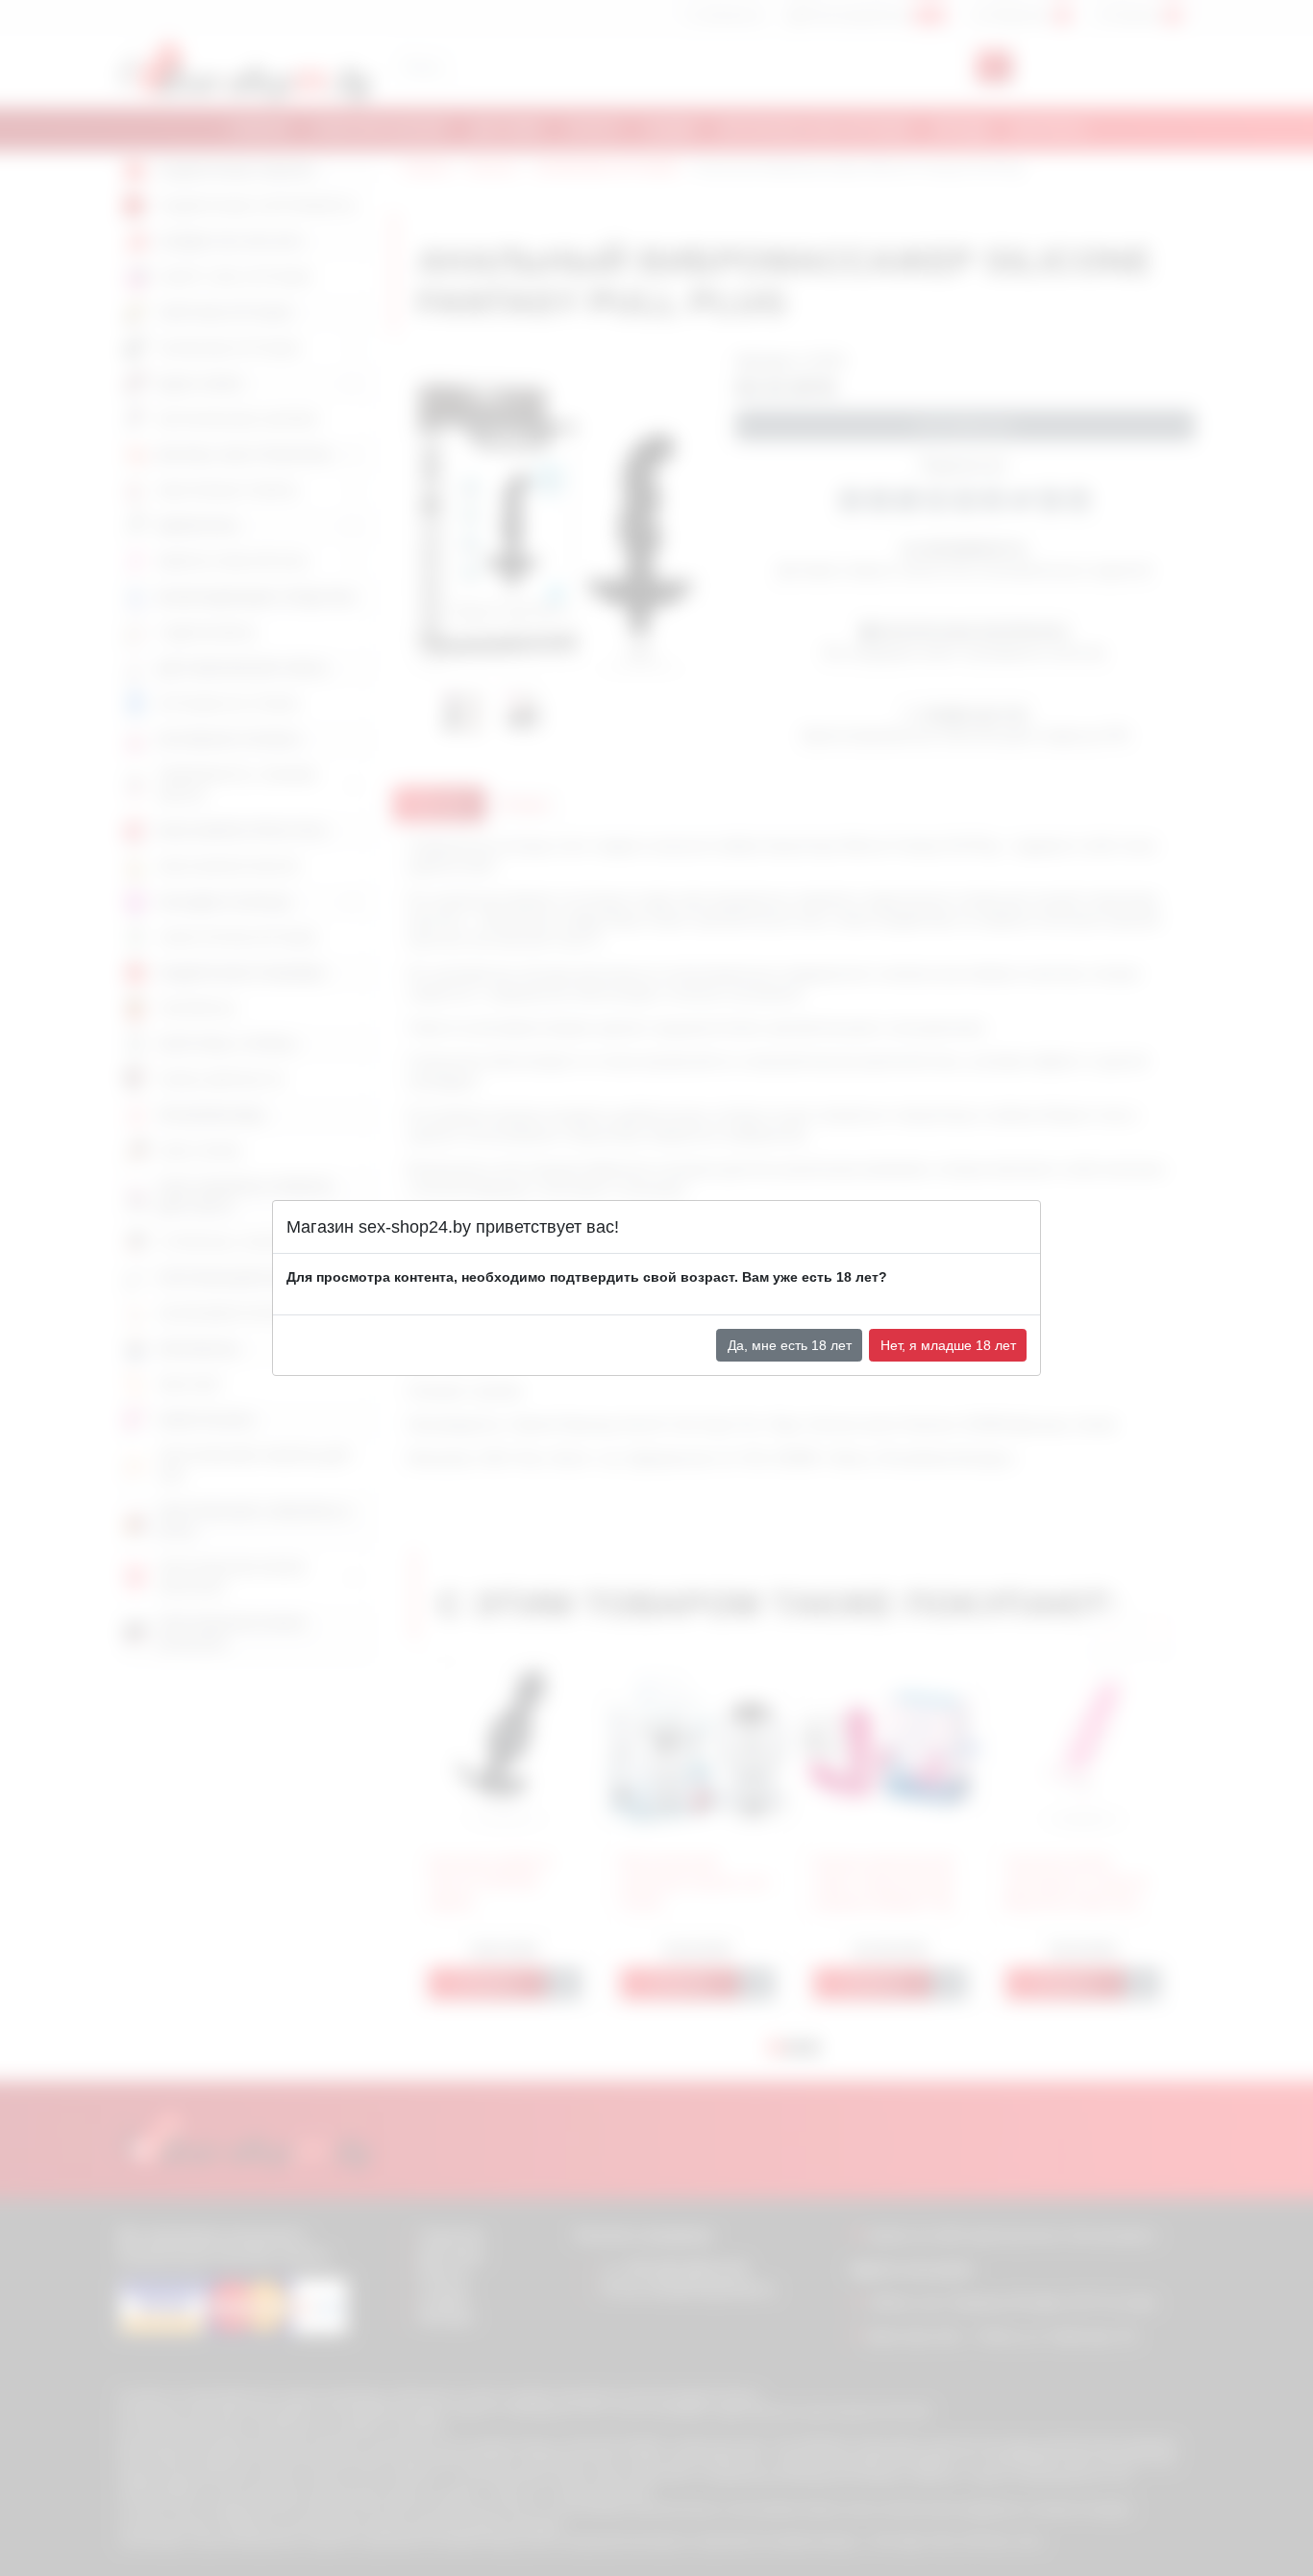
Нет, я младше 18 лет (948, 1345)
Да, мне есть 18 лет (790, 1345)
